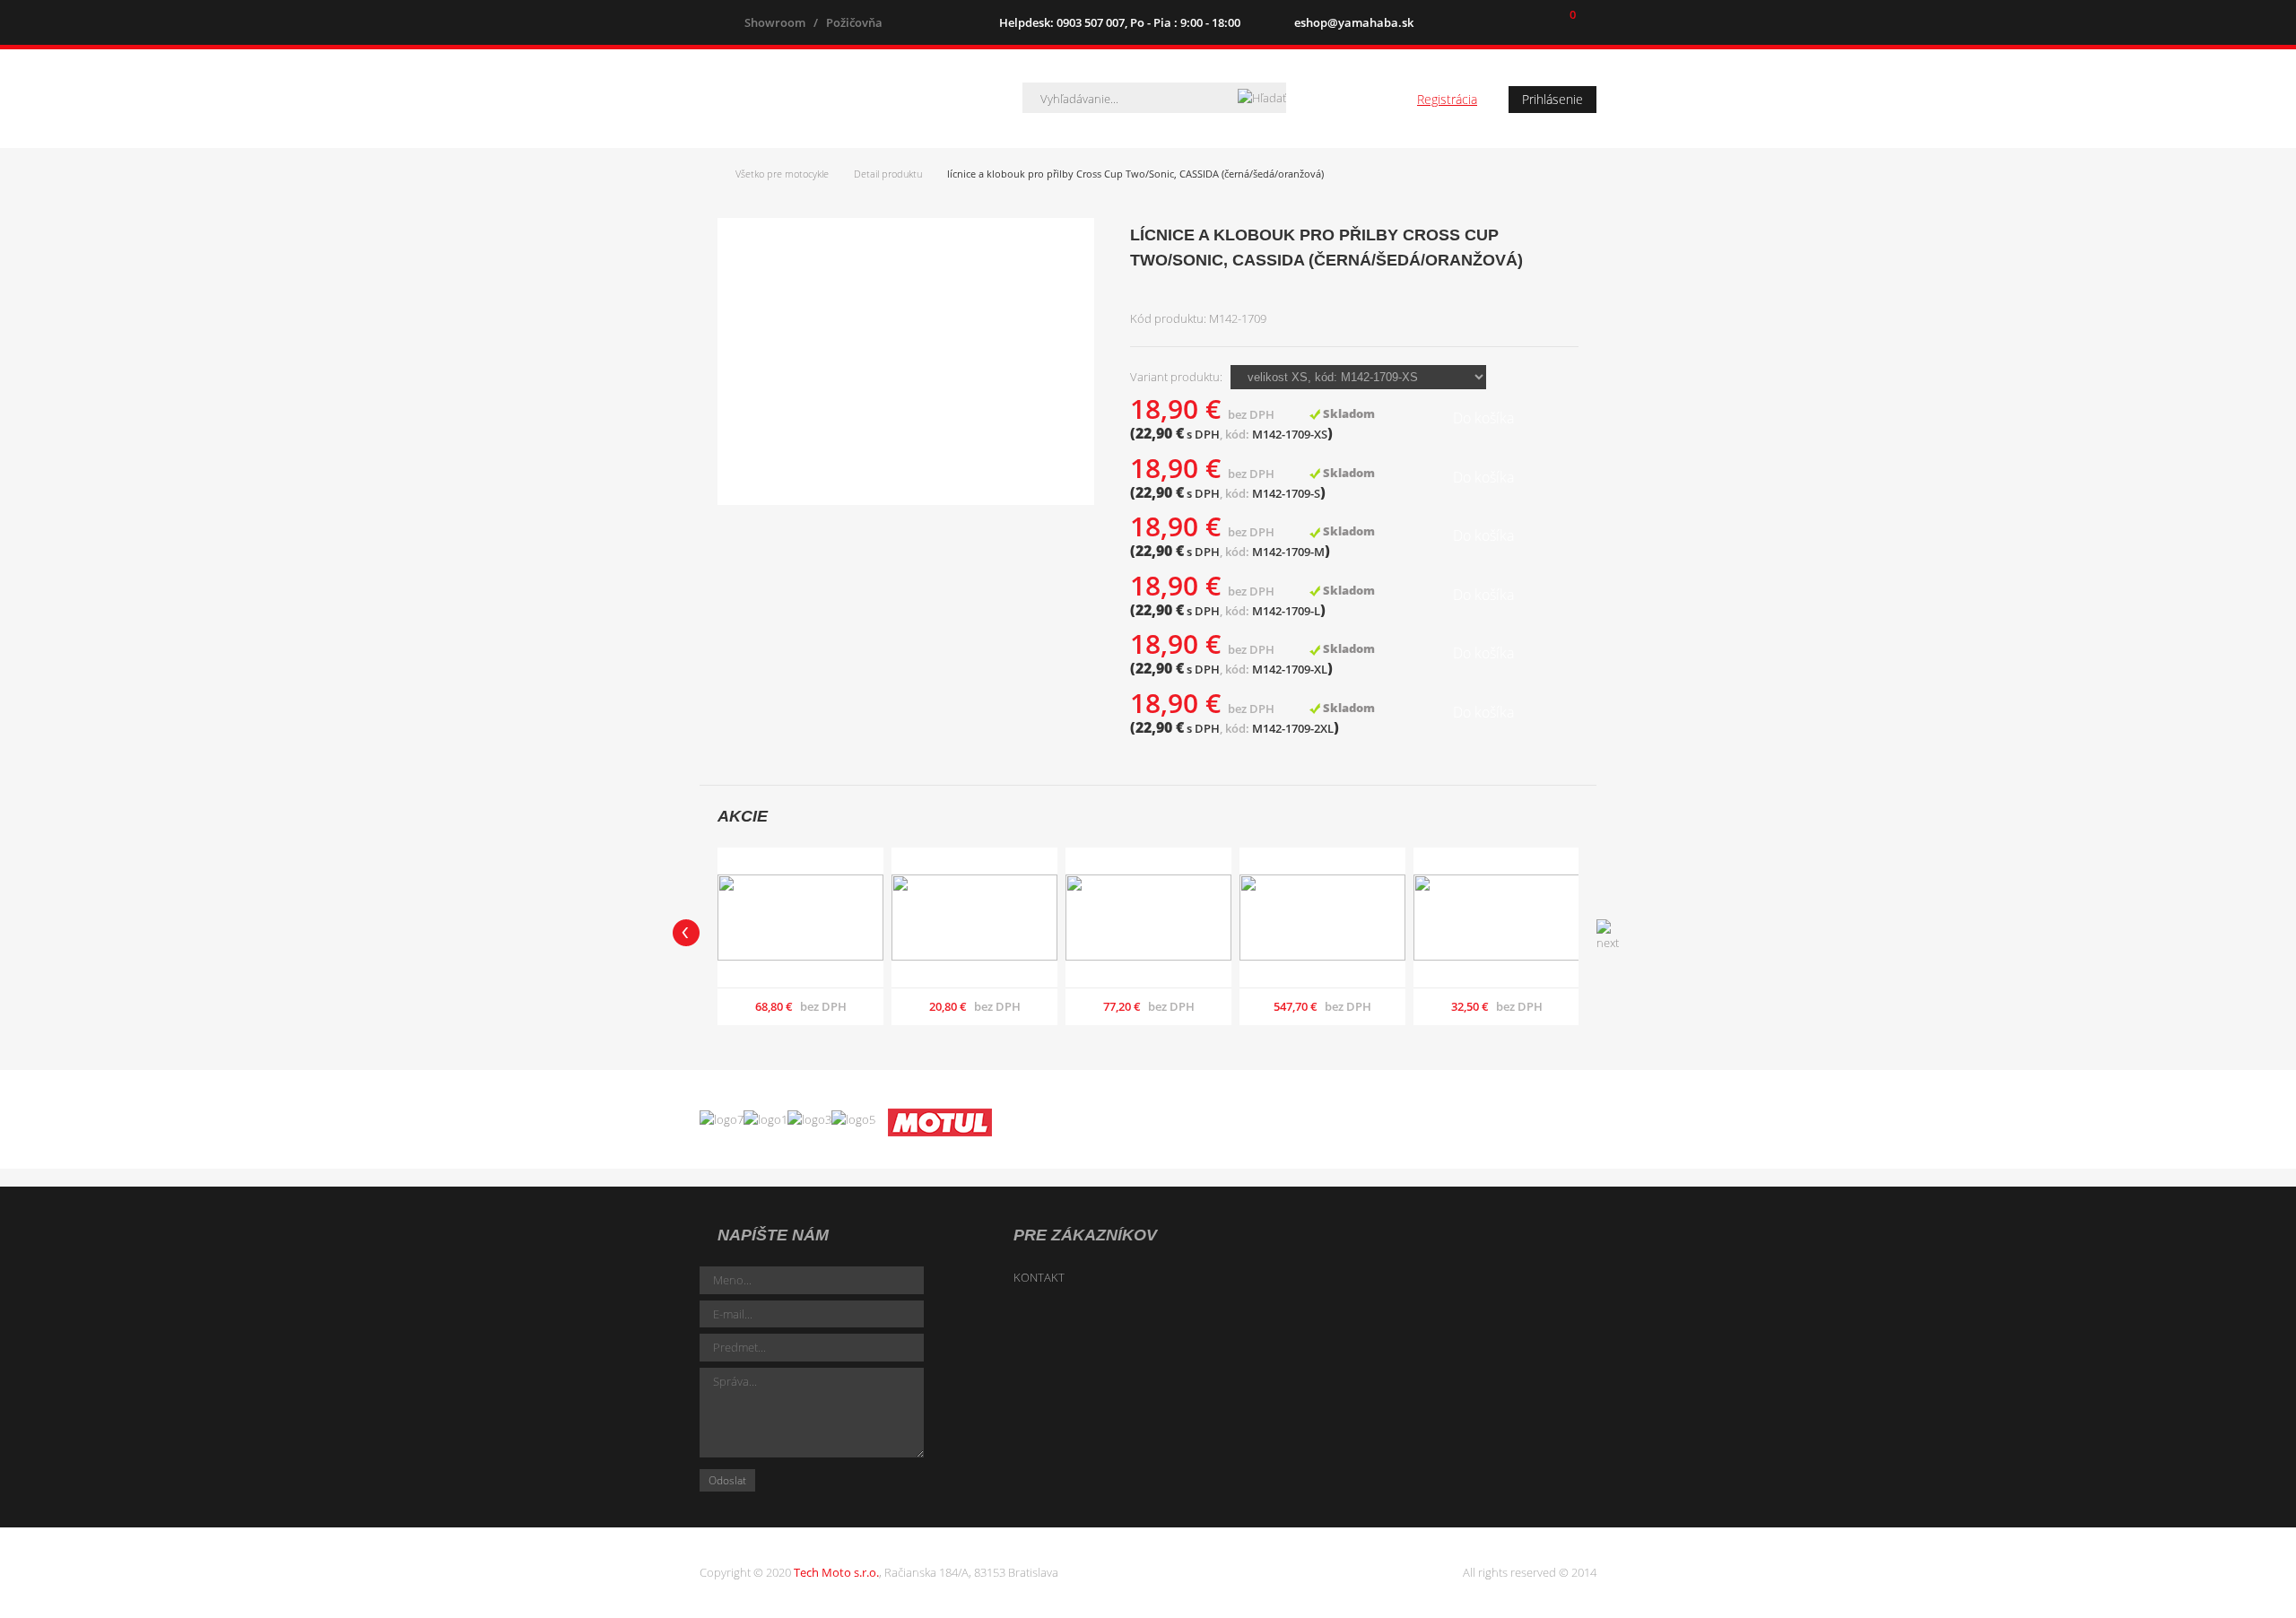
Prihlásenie (1552, 99)
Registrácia (1447, 99)
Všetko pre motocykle (782, 174)
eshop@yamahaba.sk (1354, 22)
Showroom (775, 22)
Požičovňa (854, 22)
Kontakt (1039, 1277)
